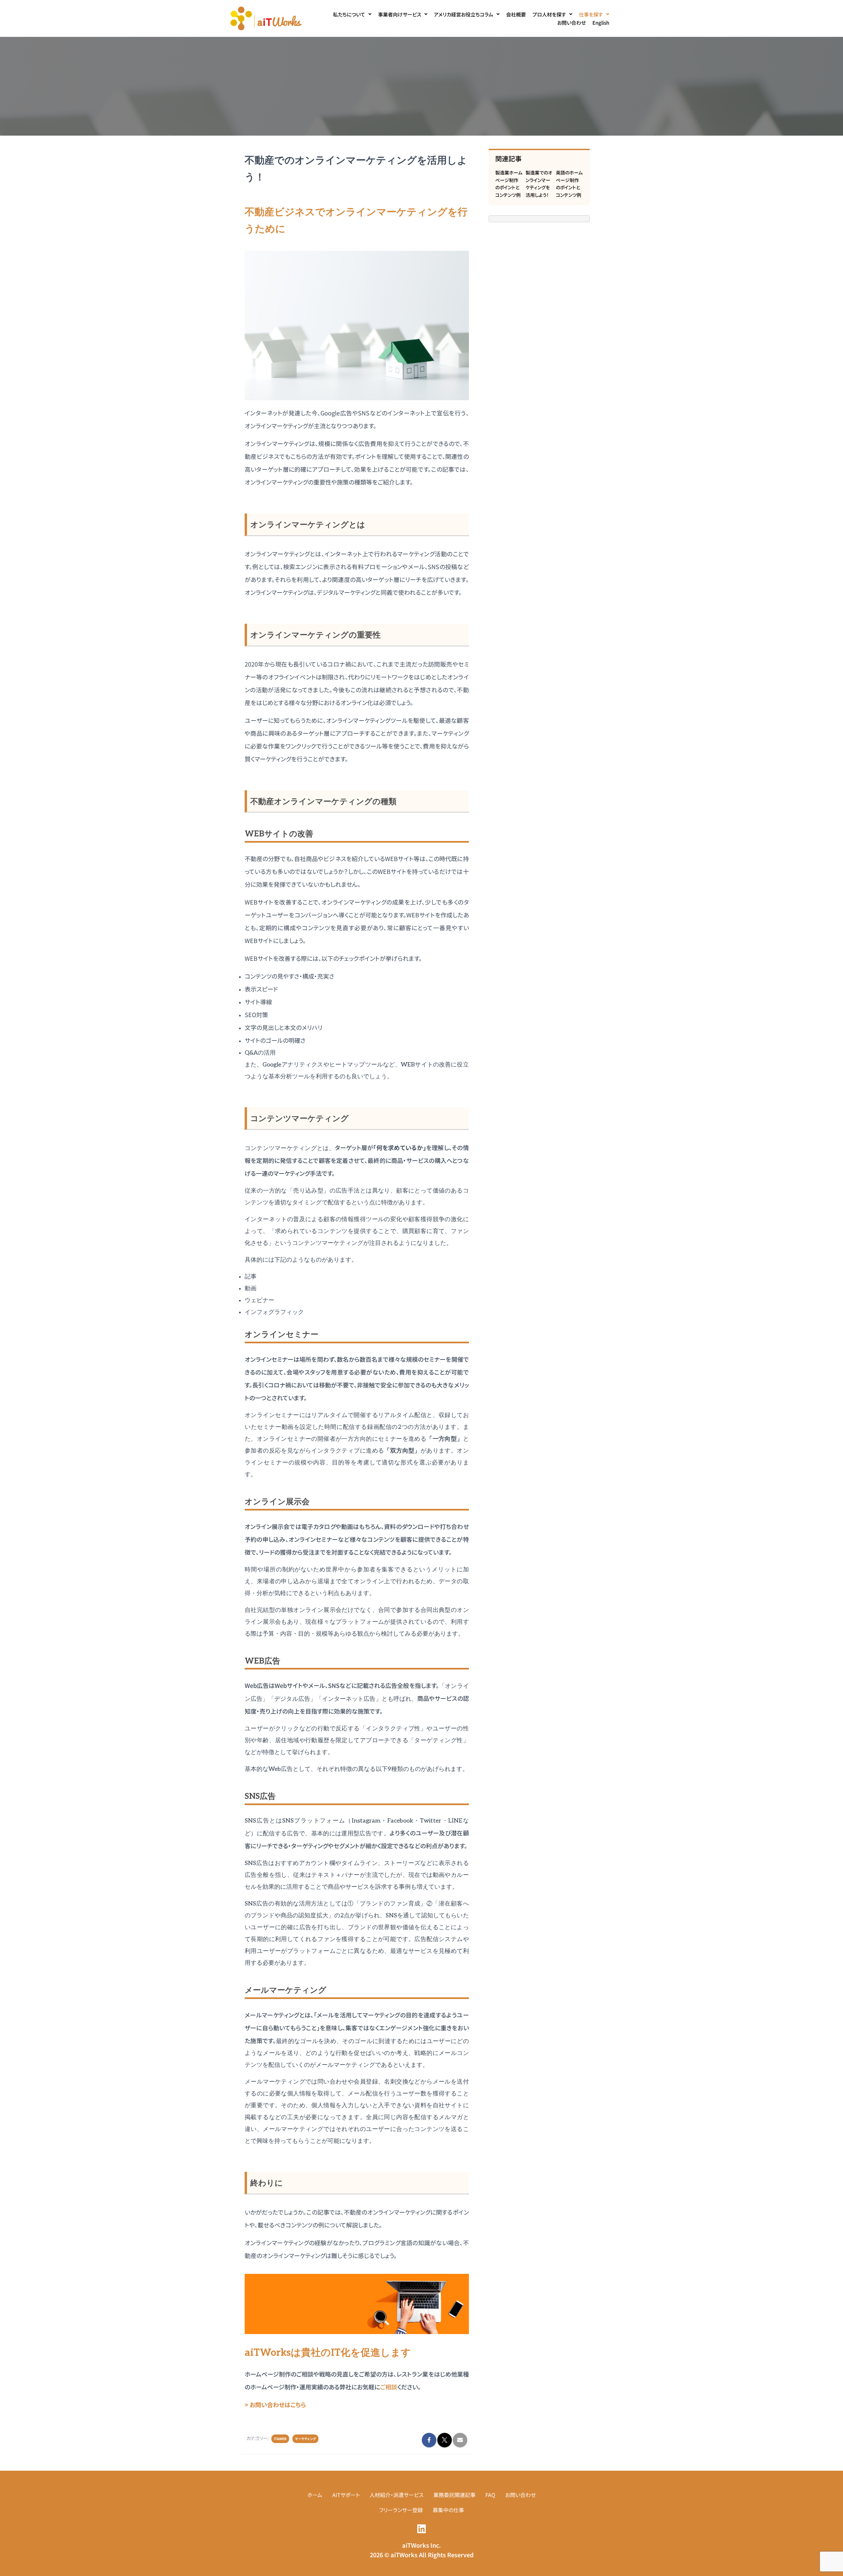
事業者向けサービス (400, 14)
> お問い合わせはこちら (275, 2405)
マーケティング (305, 2439)
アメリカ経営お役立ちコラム (464, 14)
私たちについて (349, 14)
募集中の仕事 (448, 2510)
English (601, 23)
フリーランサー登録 (401, 2510)
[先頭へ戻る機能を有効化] (830, 2563)
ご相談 (389, 2387)
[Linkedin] (421, 2529)
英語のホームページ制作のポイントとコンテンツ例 (569, 184)
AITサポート (346, 2495)
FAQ (490, 2495)
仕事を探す (591, 14)
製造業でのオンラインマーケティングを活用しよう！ (539, 184)
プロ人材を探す (549, 14)
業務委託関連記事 (454, 2495)
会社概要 (516, 14)
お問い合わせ (571, 23)
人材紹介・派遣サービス (396, 2495)
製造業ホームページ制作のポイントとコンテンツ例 (509, 184)
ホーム (315, 2495)
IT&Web (280, 2439)
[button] (352, 14)
